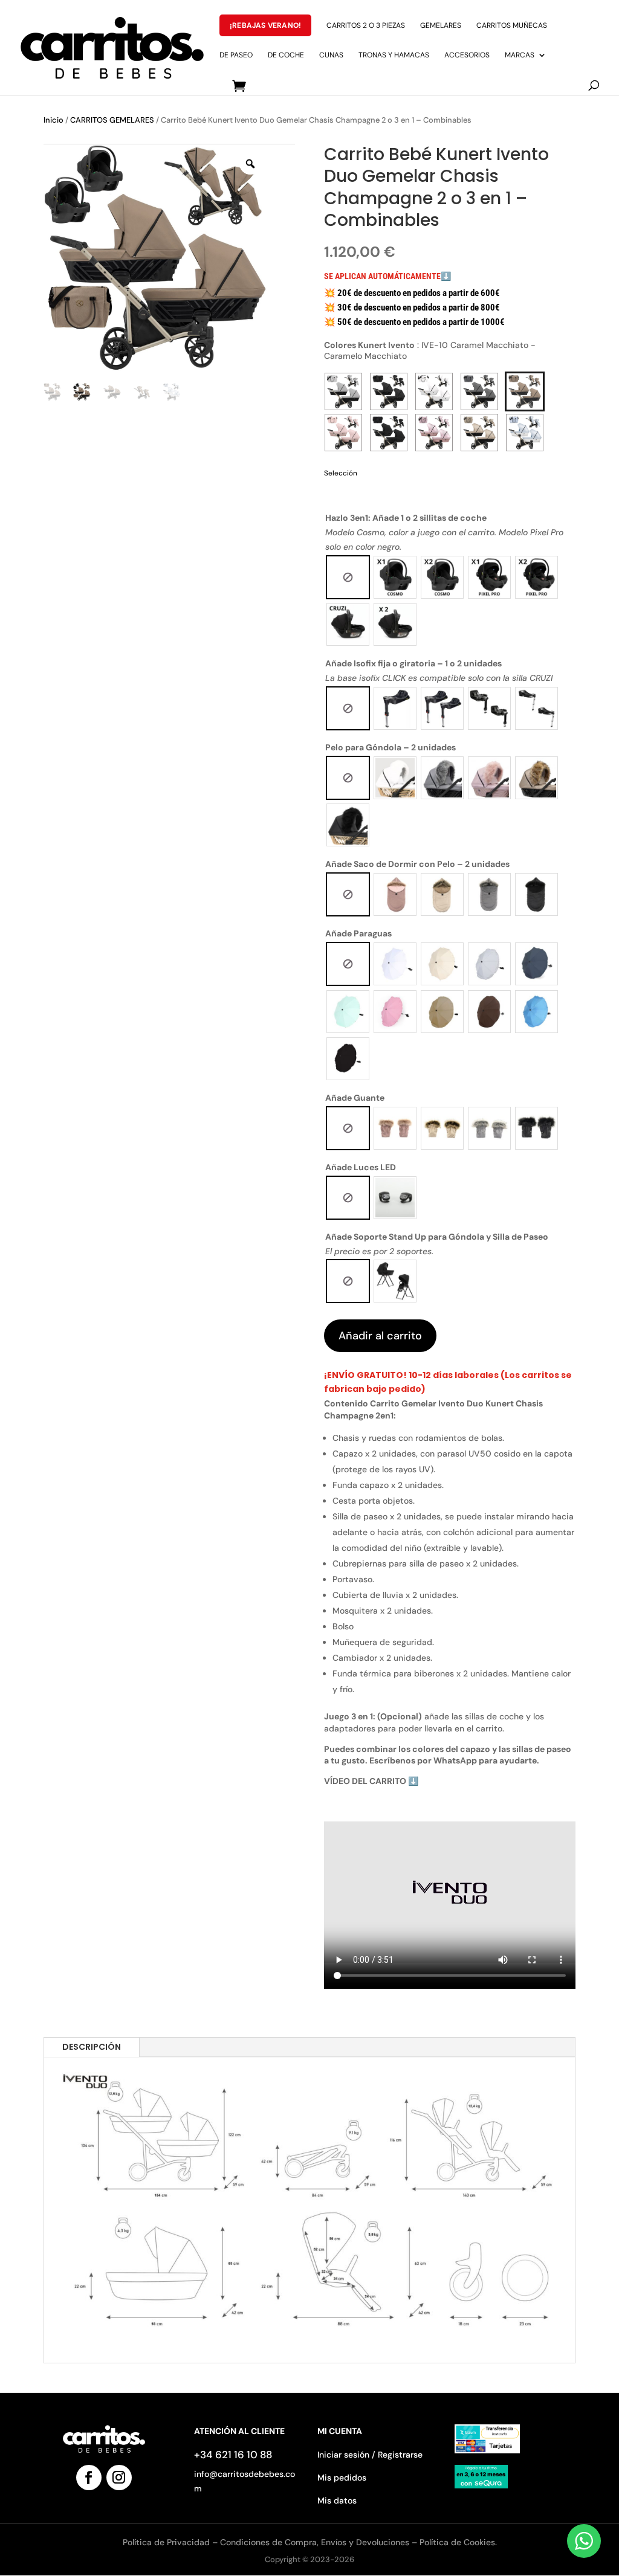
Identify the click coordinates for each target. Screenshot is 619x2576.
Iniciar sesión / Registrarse (370, 2455)
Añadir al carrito (380, 1336)
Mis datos (337, 2500)
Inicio (53, 120)
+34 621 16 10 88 (233, 2455)
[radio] (348, 577)
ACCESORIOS (467, 55)
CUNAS (331, 55)
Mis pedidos (342, 2478)
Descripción (92, 2047)
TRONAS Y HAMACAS (394, 55)
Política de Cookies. (458, 2542)
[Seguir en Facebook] (89, 2478)
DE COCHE (286, 55)
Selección (341, 473)
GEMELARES (441, 26)
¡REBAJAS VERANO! (265, 25)
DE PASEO (236, 55)
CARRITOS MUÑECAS (512, 26)
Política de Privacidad (167, 2542)
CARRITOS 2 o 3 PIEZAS (366, 26)
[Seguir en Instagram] (119, 2478)
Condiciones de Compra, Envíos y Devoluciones (315, 2542)
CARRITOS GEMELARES (112, 120)
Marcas (520, 55)
